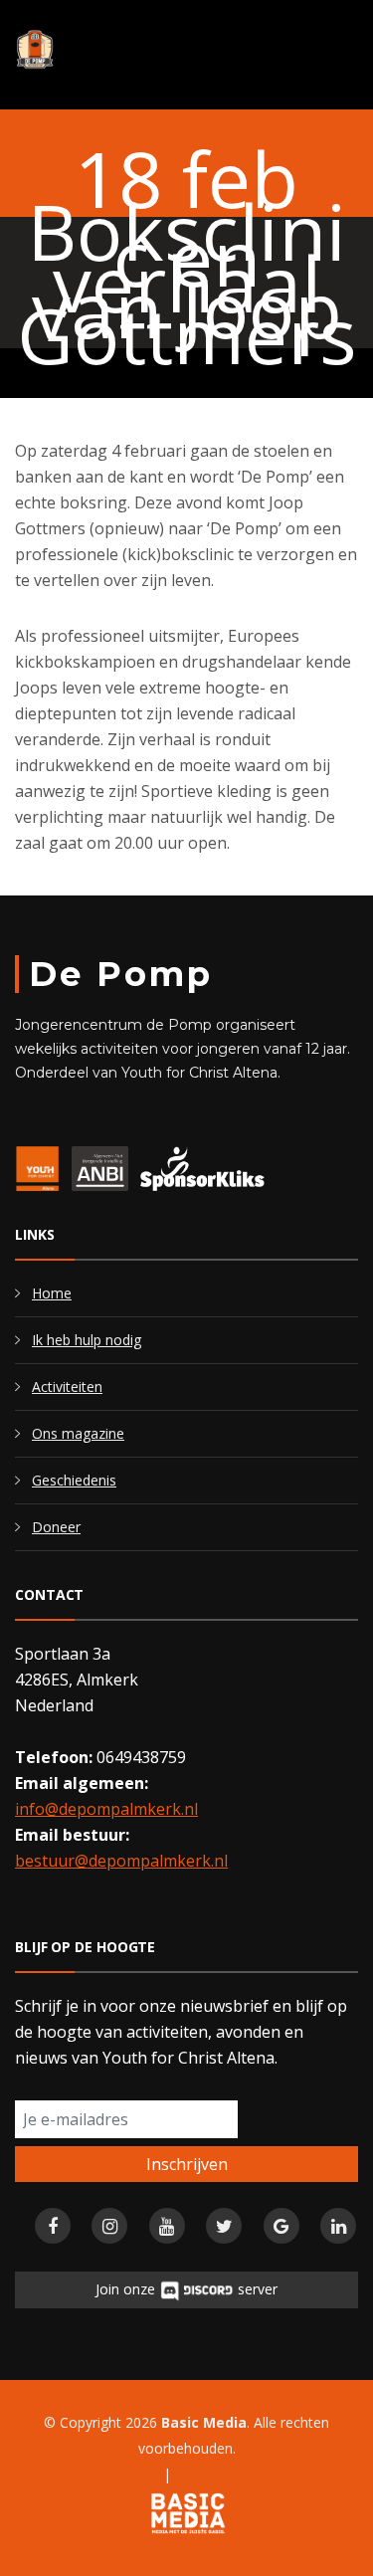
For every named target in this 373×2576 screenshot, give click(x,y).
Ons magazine (78, 1433)
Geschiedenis (74, 1480)
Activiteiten (67, 1387)
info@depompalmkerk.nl (106, 1809)
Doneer (56, 1527)
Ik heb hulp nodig (87, 1340)
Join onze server (186, 2289)
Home (52, 1293)
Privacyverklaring (229, 2474)
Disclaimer (125, 2474)
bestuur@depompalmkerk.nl (121, 1861)
